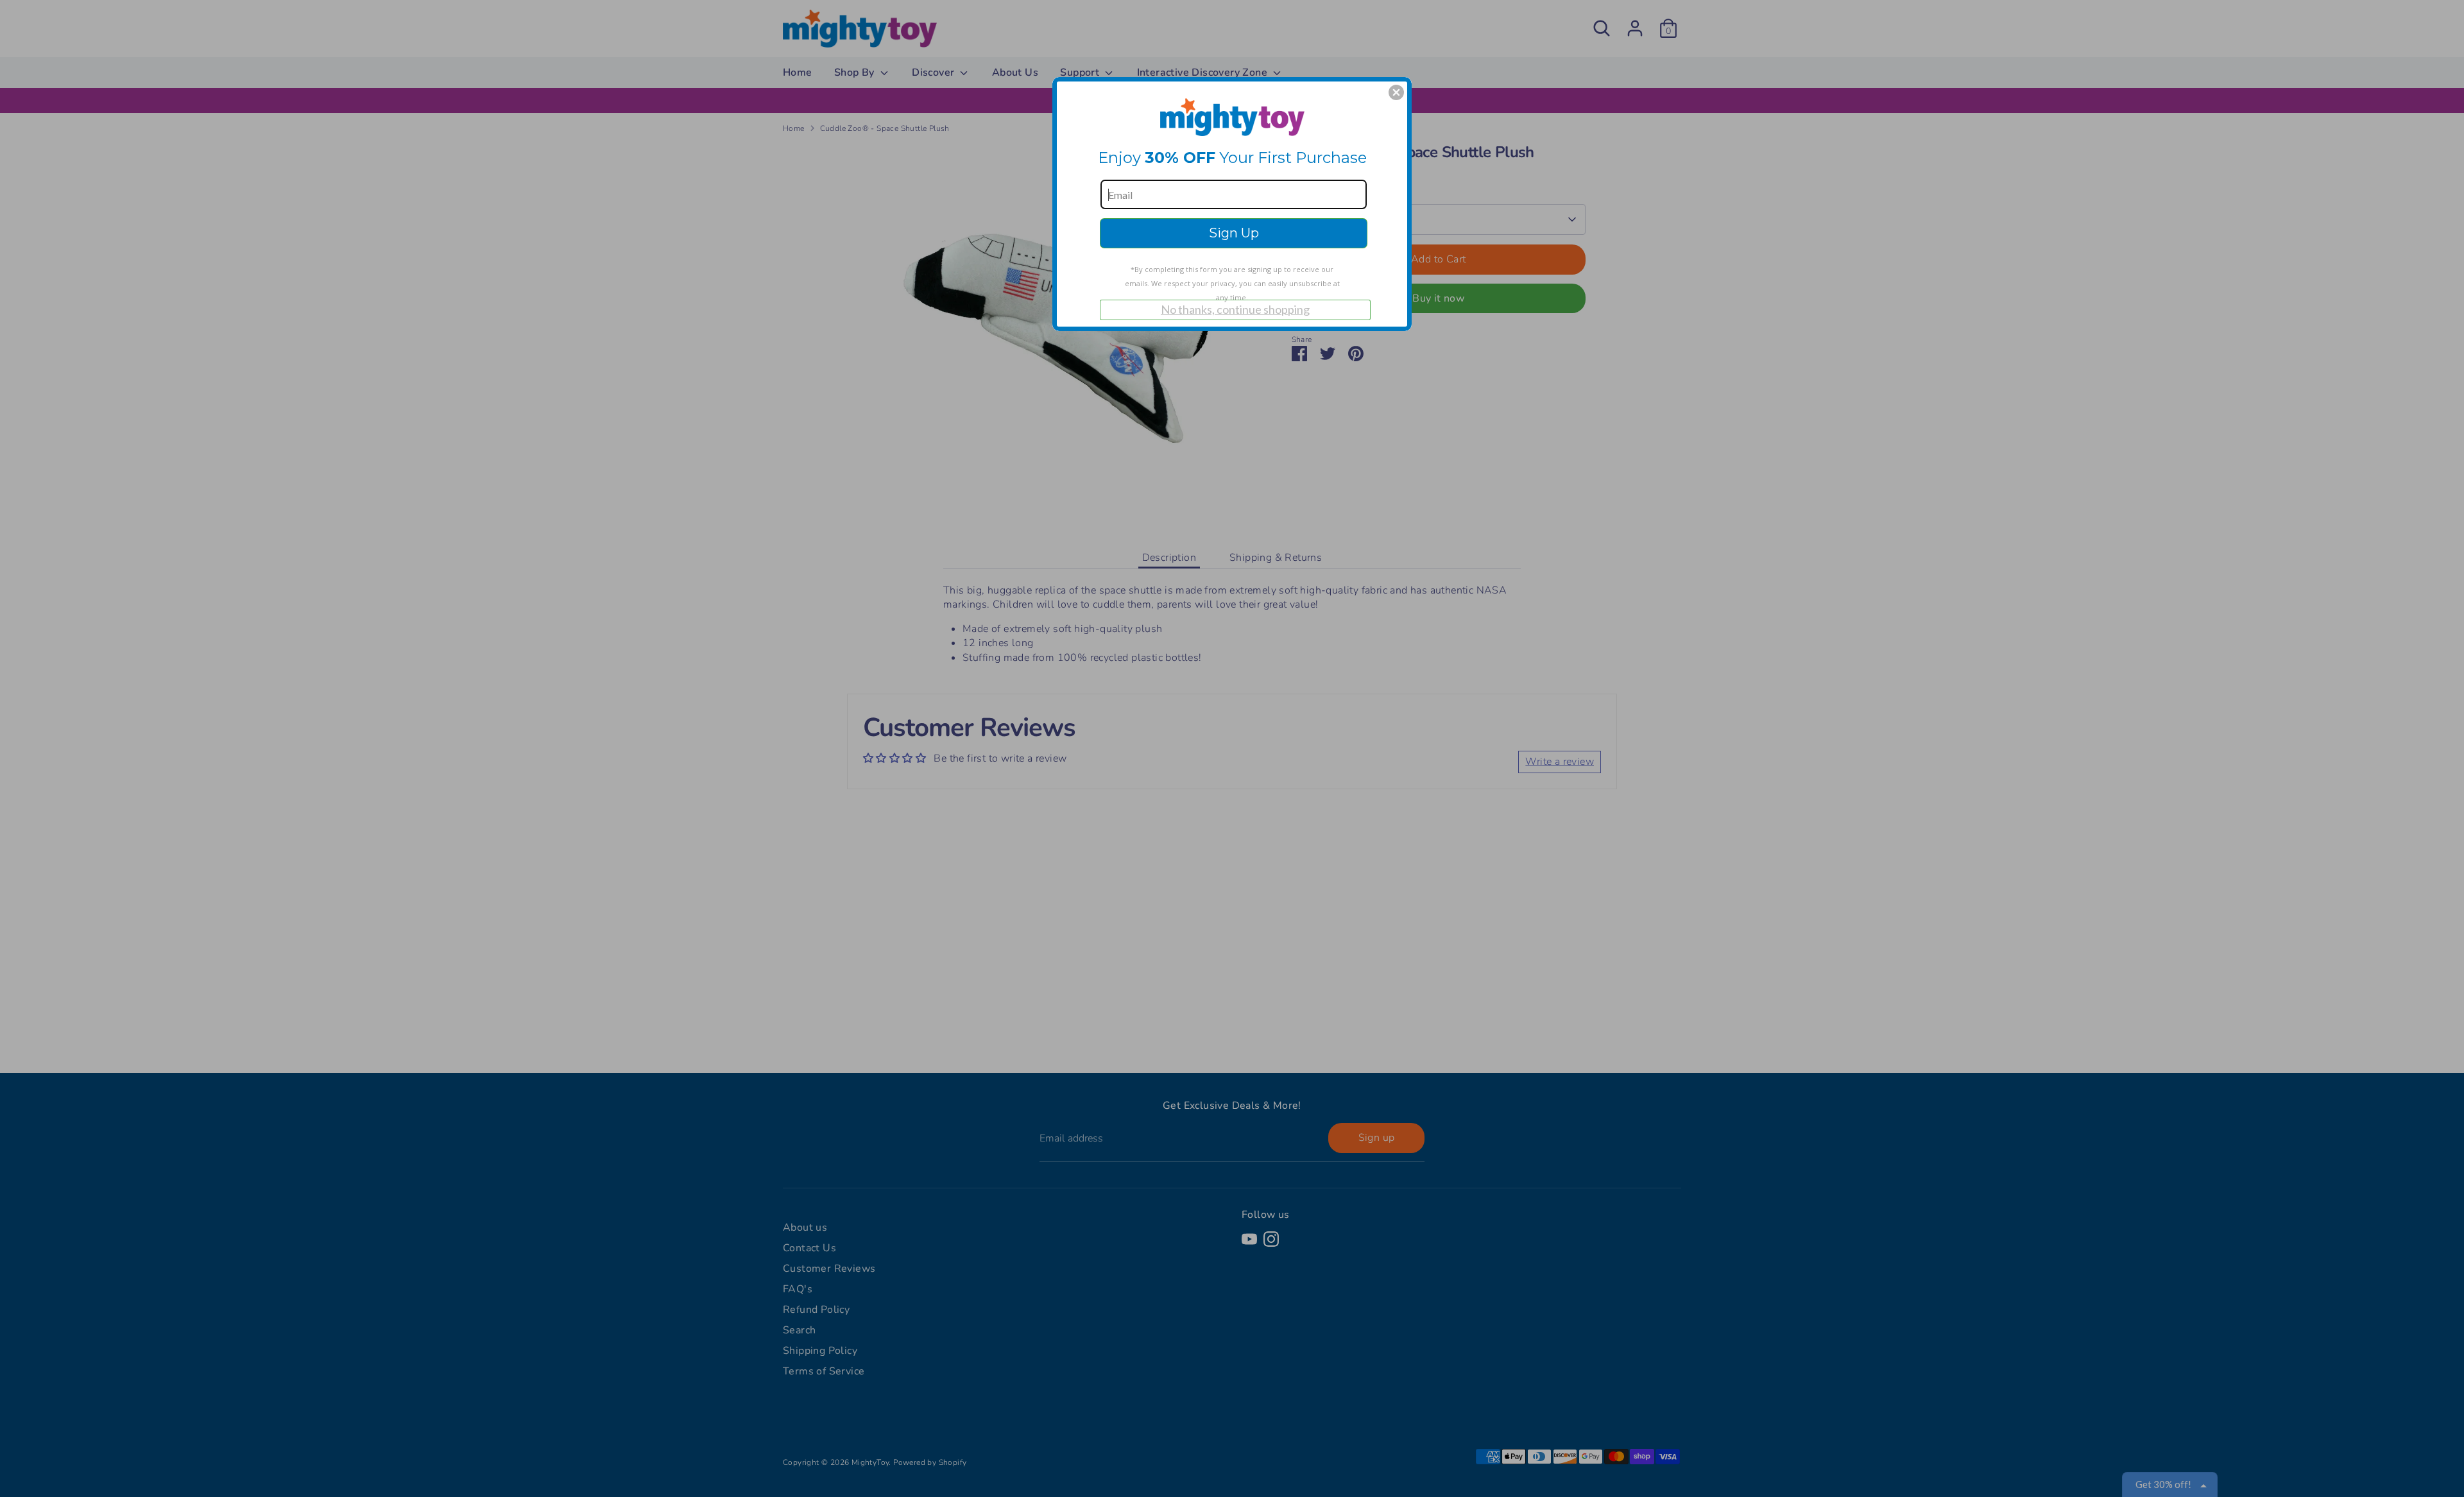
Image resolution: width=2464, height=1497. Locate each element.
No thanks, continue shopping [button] (1235, 309)
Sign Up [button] (1234, 233)
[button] (1396, 92)
